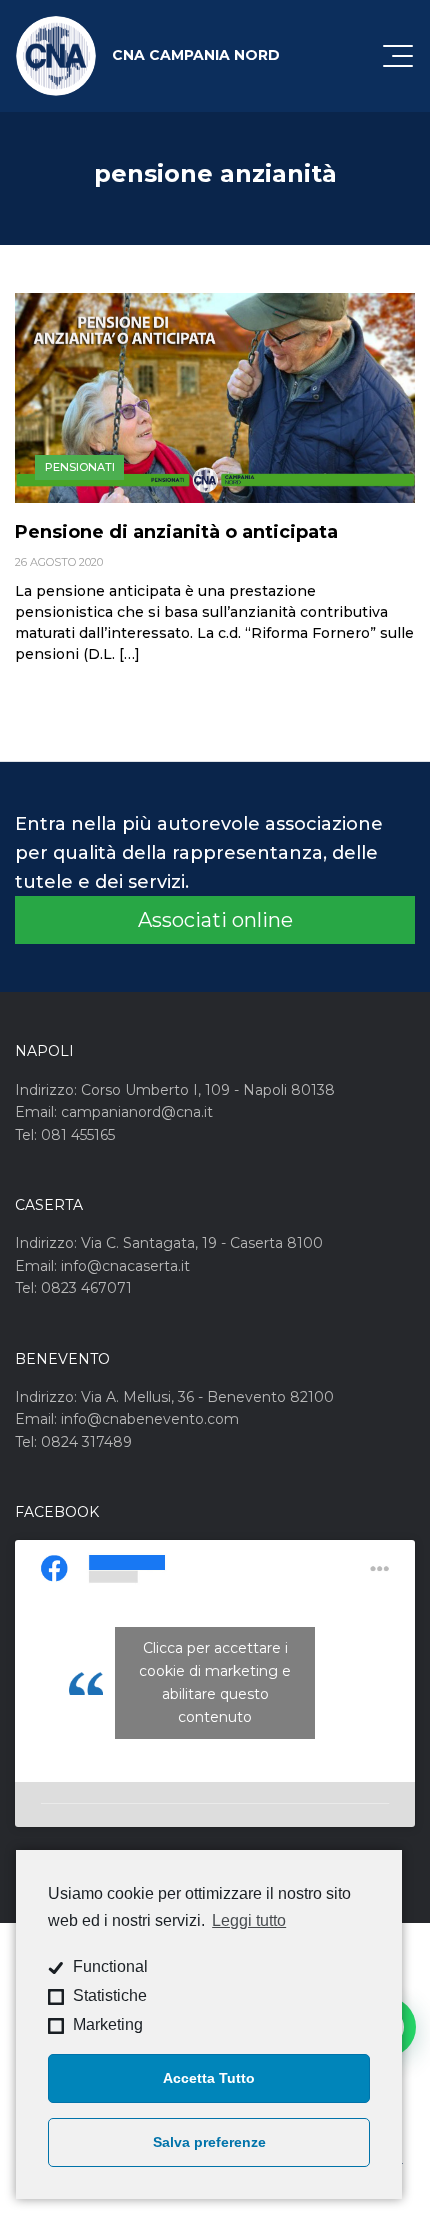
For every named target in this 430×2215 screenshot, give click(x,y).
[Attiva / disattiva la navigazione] (398, 56)
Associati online (215, 920)
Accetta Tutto (209, 2078)
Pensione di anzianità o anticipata (176, 532)
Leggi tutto (249, 1920)
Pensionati (80, 467)
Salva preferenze (209, 2142)
